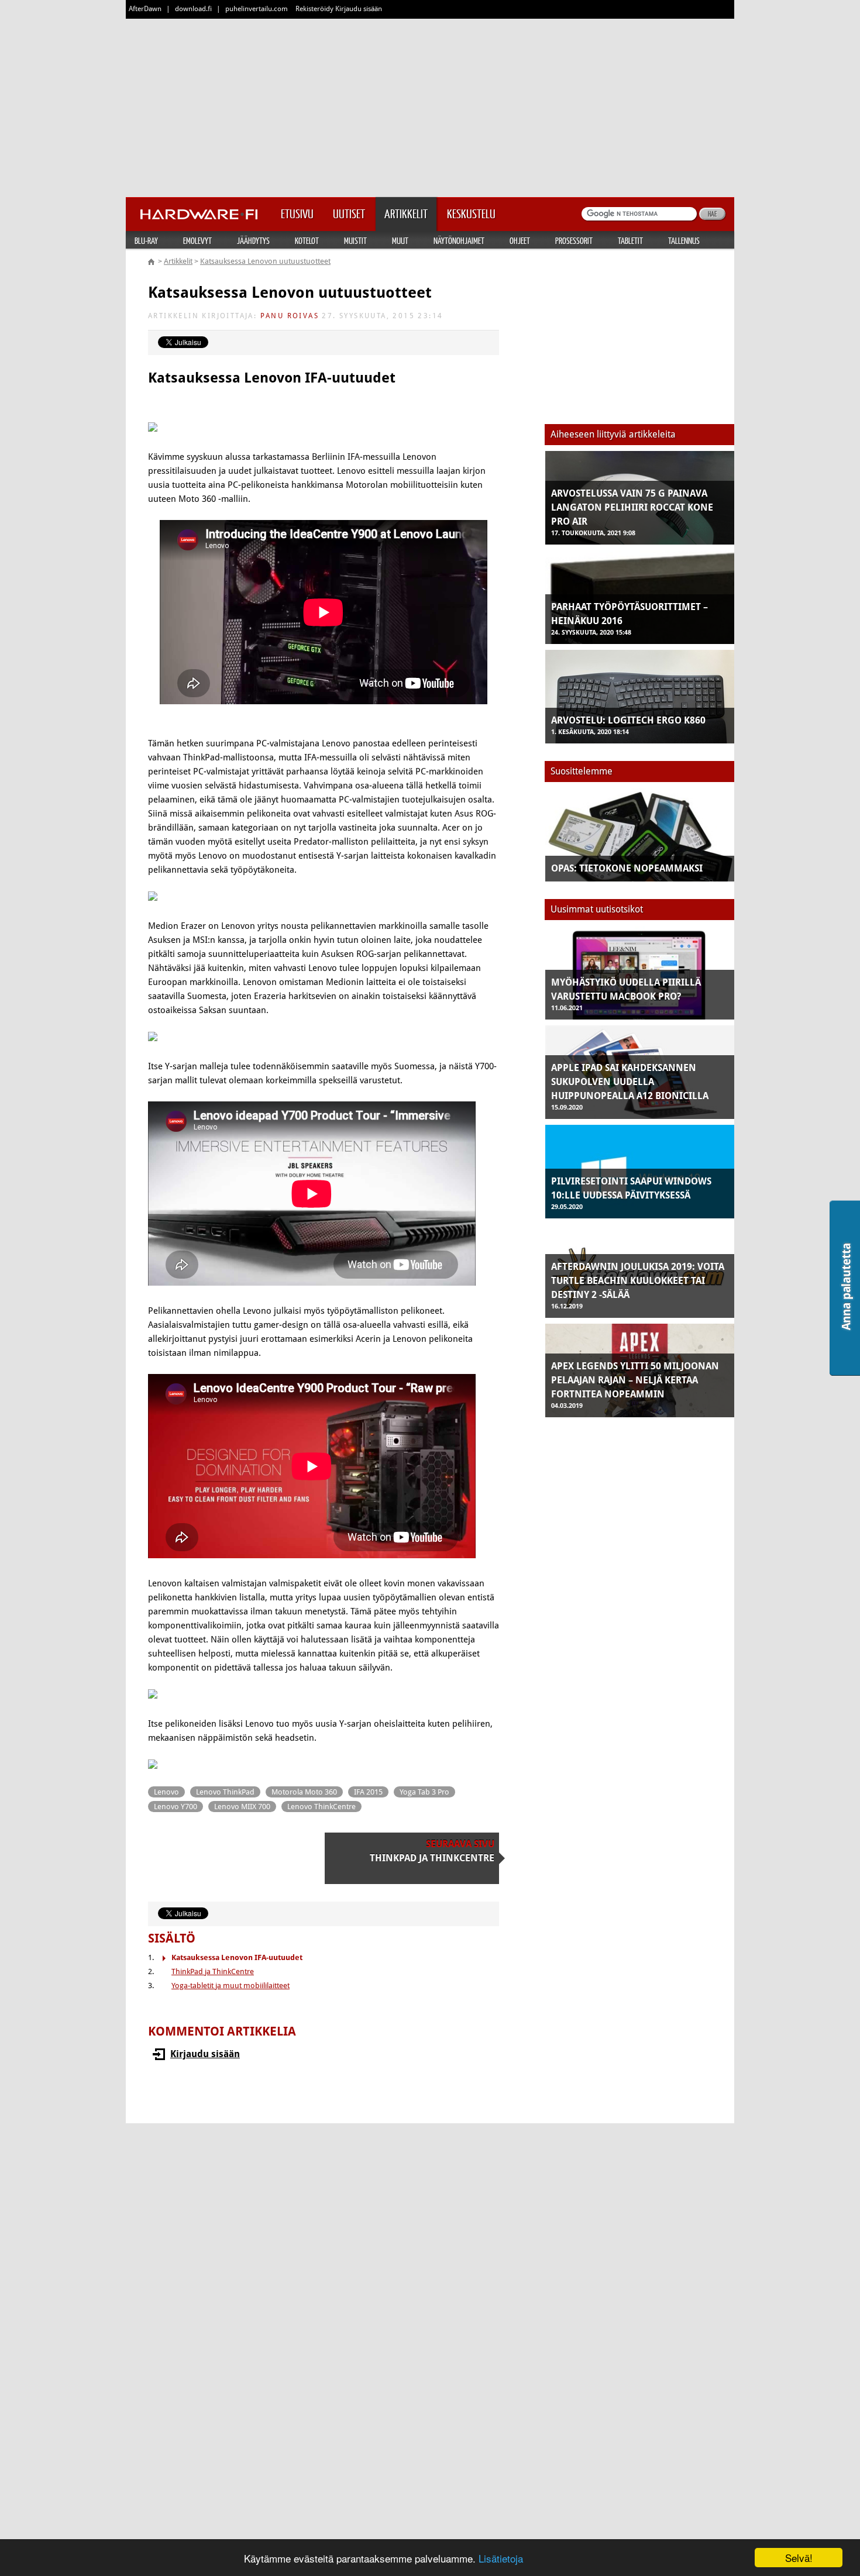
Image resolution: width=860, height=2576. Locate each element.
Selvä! (799, 2558)
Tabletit (630, 240)
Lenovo (166, 1792)
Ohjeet (520, 240)
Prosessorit (574, 240)
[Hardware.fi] (199, 211)
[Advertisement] (430, 105)
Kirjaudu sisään (205, 2054)
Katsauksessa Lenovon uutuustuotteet (265, 261)
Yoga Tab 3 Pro (424, 1792)
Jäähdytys (253, 240)
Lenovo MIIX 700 (242, 1807)
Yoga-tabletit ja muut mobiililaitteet (231, 1986)
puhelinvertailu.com (257, 9)
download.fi (193, 9)
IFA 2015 (368, 1792)
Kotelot (307, 240)
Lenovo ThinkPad (225, 1792)
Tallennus (684, 240)
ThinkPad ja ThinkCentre (213, 1971)
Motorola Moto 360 (304, 1792)
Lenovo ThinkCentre (321, 1807)
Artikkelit (178, 261)
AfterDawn (145, 9)
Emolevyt (197, 240)
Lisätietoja (501, 2558)
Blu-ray (146, 240)
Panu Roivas (290, 316)
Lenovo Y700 (176, 1807)
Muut (400, 240)
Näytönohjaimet (459, 240)
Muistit (355, 240)
